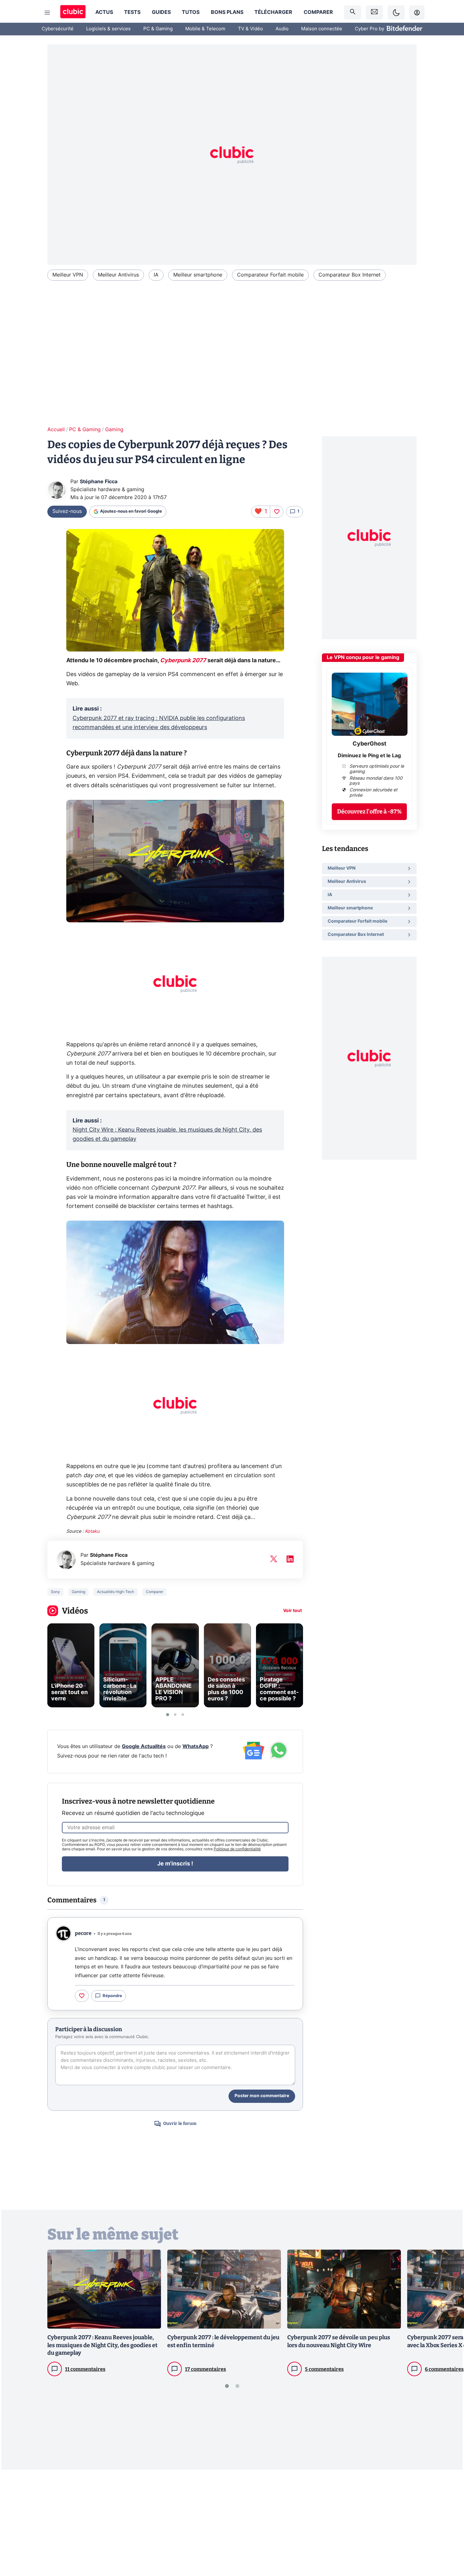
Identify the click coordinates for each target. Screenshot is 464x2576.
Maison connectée (322, 29)
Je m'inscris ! (175, 1864)
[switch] (396, 12)
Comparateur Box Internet (350, 275)
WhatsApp (196, 1746)
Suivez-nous (67, 511)
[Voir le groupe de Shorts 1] (168, 1715)
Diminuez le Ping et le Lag (369, 756)
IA (156, 275)
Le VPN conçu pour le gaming (363, 657)
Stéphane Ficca (99, 482)
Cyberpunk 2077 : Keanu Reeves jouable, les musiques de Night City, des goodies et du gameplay (102, 2345)
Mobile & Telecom (205, 29)
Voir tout (292, 1611)
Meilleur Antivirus (118, 275)
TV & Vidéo (250, 29)
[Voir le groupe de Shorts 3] (183, 1715)
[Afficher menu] (47, 13)
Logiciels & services (108, 29)
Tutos (191, 12)
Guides (161, 12)
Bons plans (227, 12)
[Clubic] (73, 12)
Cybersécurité (58, 29)
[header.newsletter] (374, 12)
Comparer (318, 12)
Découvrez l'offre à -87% (369, 812)
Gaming (114, 430)
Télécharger (273, 12)
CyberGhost (369, 744)
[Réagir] (277, 512)
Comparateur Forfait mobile (270, 275)
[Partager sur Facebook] (448, 2522)
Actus (104, 12)
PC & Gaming (158, 29)
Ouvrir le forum (180, 2124)
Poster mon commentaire (262, 2096)
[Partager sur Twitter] (448, 2543)
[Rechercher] (353, 12)
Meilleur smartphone (198, 275)
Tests (132, 12)
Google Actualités (144, 1746)
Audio (282, 29)
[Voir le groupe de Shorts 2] (175, 1715)
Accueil (56, 430)
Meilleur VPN (68, 275)
